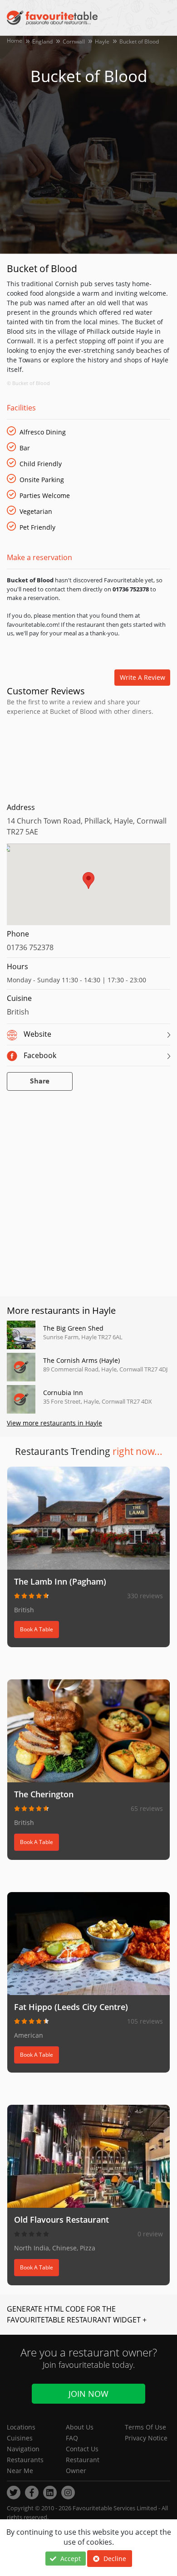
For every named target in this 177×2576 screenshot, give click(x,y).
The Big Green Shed (73, 1328)
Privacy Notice (146, 2438)
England (42, 41)
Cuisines (20, 2438)
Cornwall (74, 41)
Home (15, 41)
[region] (88, 889)
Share (40, 1081)
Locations (21, 2427)
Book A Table (37, 1629)
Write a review (143, 677)
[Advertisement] (88, 757)
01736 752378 (30, 947)
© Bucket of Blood (28, 383)
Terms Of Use (145, 2427)
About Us (80, 2427)
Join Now (88, 2394)
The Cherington (44, 1794)
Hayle (102, 41)
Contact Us (82, 2449)
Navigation (23, 2449)
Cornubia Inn (63, 1393)
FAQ (72, 2438)
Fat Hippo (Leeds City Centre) (71, 2007)
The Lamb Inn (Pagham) (60, 1581)
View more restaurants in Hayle (54, 1423)
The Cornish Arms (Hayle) (81, 1360)
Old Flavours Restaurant (61, 2220)
